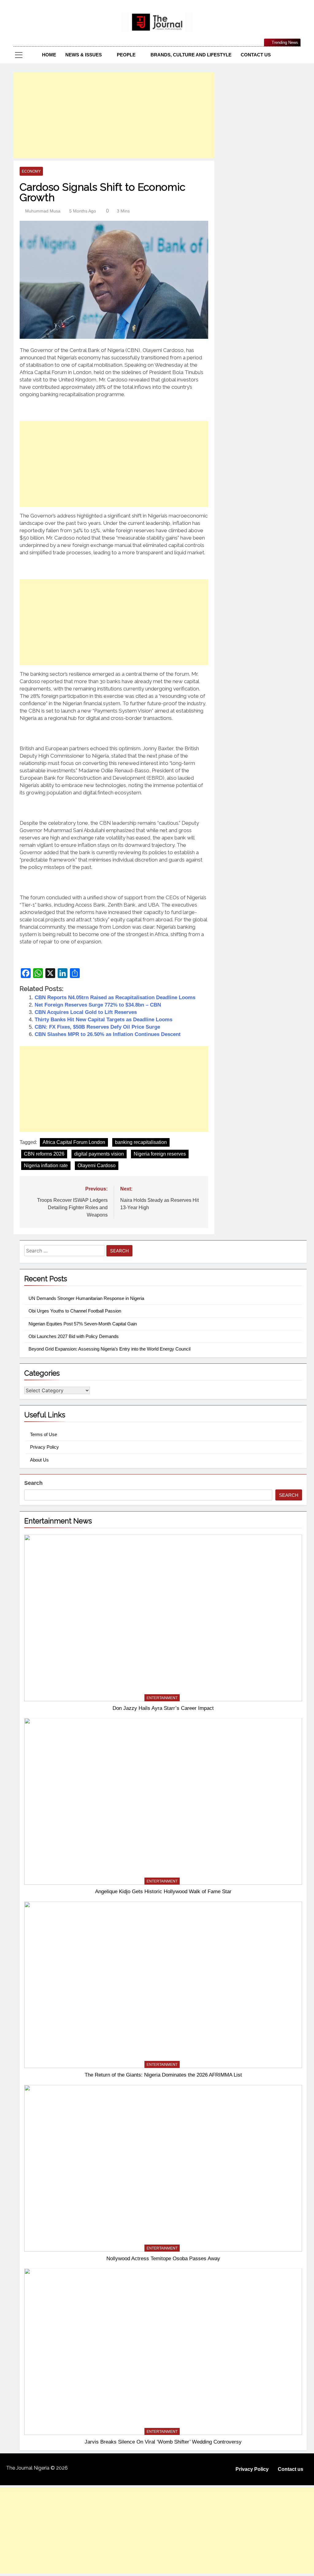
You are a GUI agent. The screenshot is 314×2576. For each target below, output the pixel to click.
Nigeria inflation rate (46, 1166)
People (126, 55)
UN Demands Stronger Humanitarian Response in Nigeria (86, 1298)
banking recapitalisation (141, 1142)
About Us (39, 1460)
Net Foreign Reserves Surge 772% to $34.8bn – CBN (98, 1005)
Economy (31, 171)
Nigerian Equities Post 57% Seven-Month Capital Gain (83, 1324)
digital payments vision (99, 1154)
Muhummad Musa (43, 211)
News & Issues (84, 55)
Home (49, 55)
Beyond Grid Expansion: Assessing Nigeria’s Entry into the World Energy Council (109, 1349)
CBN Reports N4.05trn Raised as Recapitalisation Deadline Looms (115, 998)
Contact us (256, 55)
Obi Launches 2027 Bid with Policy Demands (74, 1336)
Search (33, 1483)
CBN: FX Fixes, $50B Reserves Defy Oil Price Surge (97, 1027)
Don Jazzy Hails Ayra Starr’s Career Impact (163, 1708)
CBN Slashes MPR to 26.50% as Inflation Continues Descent (108, 1034)
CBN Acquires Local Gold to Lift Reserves (86, 1012)
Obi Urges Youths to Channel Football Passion (75, 1311)
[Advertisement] (114, 115)
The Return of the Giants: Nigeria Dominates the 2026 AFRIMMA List (163, 2075)
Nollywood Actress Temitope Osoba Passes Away (163, 2258)
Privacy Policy (44, 1447)
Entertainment (162, 1698)
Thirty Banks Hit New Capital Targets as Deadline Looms (103, 1020)
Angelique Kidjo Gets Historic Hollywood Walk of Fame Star (163, 1891)
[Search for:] (65, 1252)
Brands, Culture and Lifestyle (191, 55)
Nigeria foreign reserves (160, 1154)
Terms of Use (44, 1434)
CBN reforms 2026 (44, 1154)
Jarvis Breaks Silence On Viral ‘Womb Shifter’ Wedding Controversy (163, 2442)
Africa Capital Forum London (74, 1142)
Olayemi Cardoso (97, 1166)
